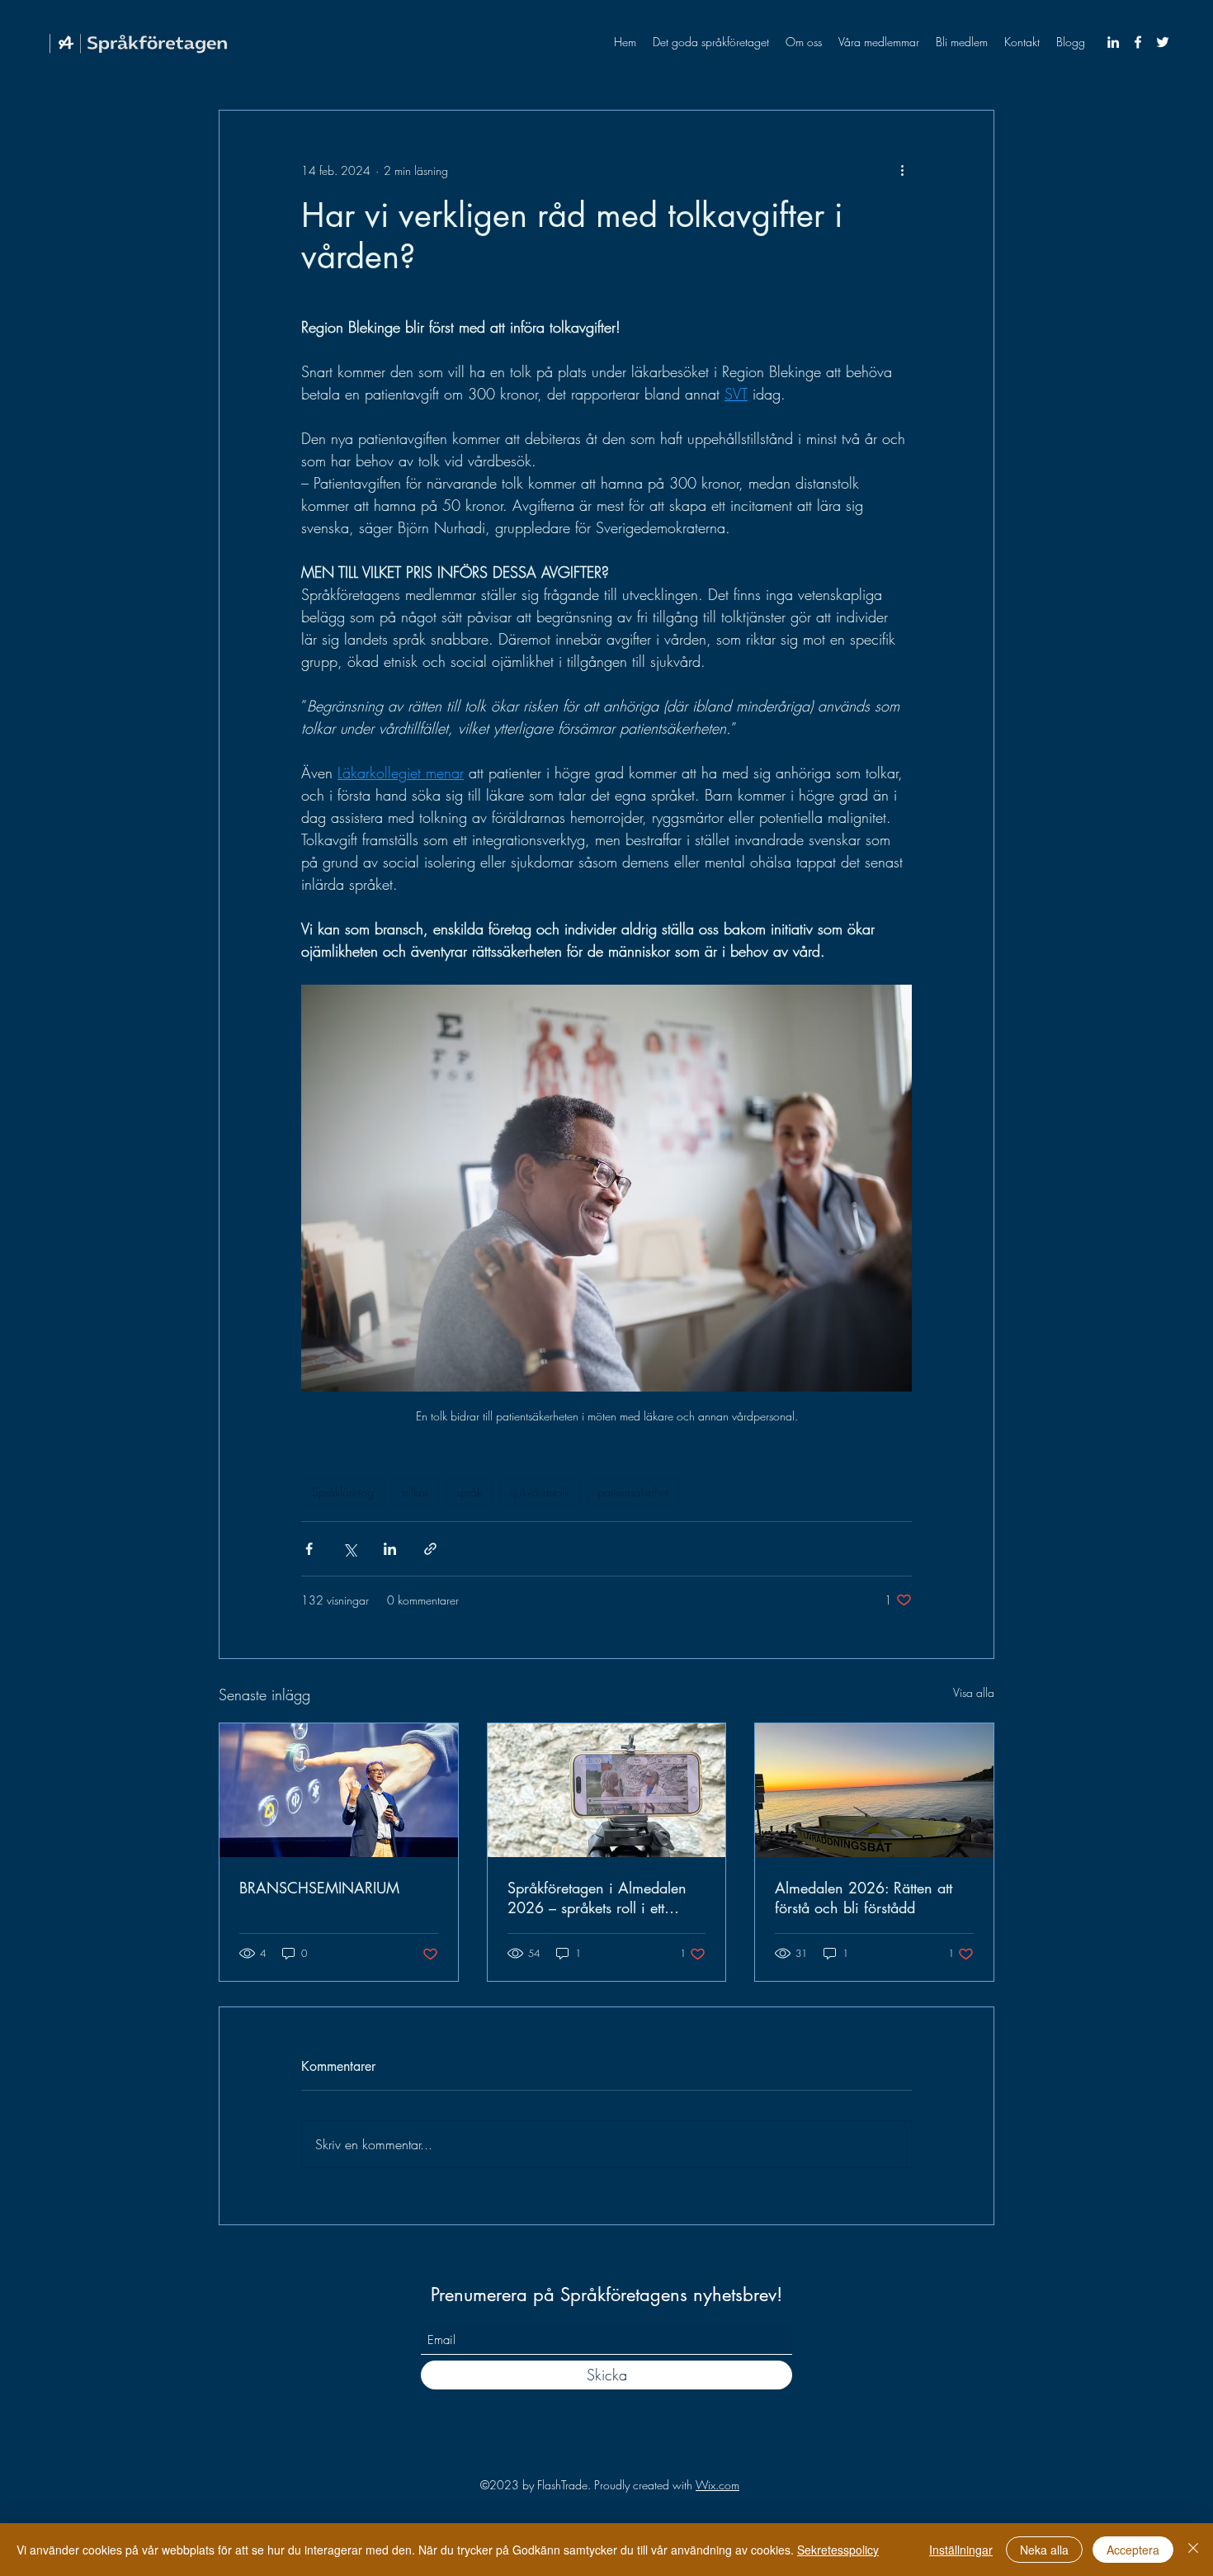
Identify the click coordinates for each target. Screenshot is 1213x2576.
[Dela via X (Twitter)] (349, 1549)
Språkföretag (343, 1492)
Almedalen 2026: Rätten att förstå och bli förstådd (864, 1898)
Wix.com (717, 2485)
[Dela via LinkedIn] (390, 1549)
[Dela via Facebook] (309, 1549)
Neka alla (1044, 2550)
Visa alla (974, 1692)
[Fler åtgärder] (902, 170)
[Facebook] (1138, 42)
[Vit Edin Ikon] (1113, 42)
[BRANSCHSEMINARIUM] (339, 1790)
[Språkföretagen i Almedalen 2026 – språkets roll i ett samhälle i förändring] (607, 1790)
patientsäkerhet (633, 1492)
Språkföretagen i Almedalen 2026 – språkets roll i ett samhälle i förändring (597, 1898)
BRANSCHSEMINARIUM (319, 1888)
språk (469, 1492)
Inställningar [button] (961, 2550)
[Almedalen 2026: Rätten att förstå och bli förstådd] (874, 1790)
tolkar (415, 1492)
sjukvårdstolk (540, 1492)
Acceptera (1133, 2550)
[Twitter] (1163, 42)
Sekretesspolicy (838, 2550)
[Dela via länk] (430, 1549)
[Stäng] (1193, 2550)
